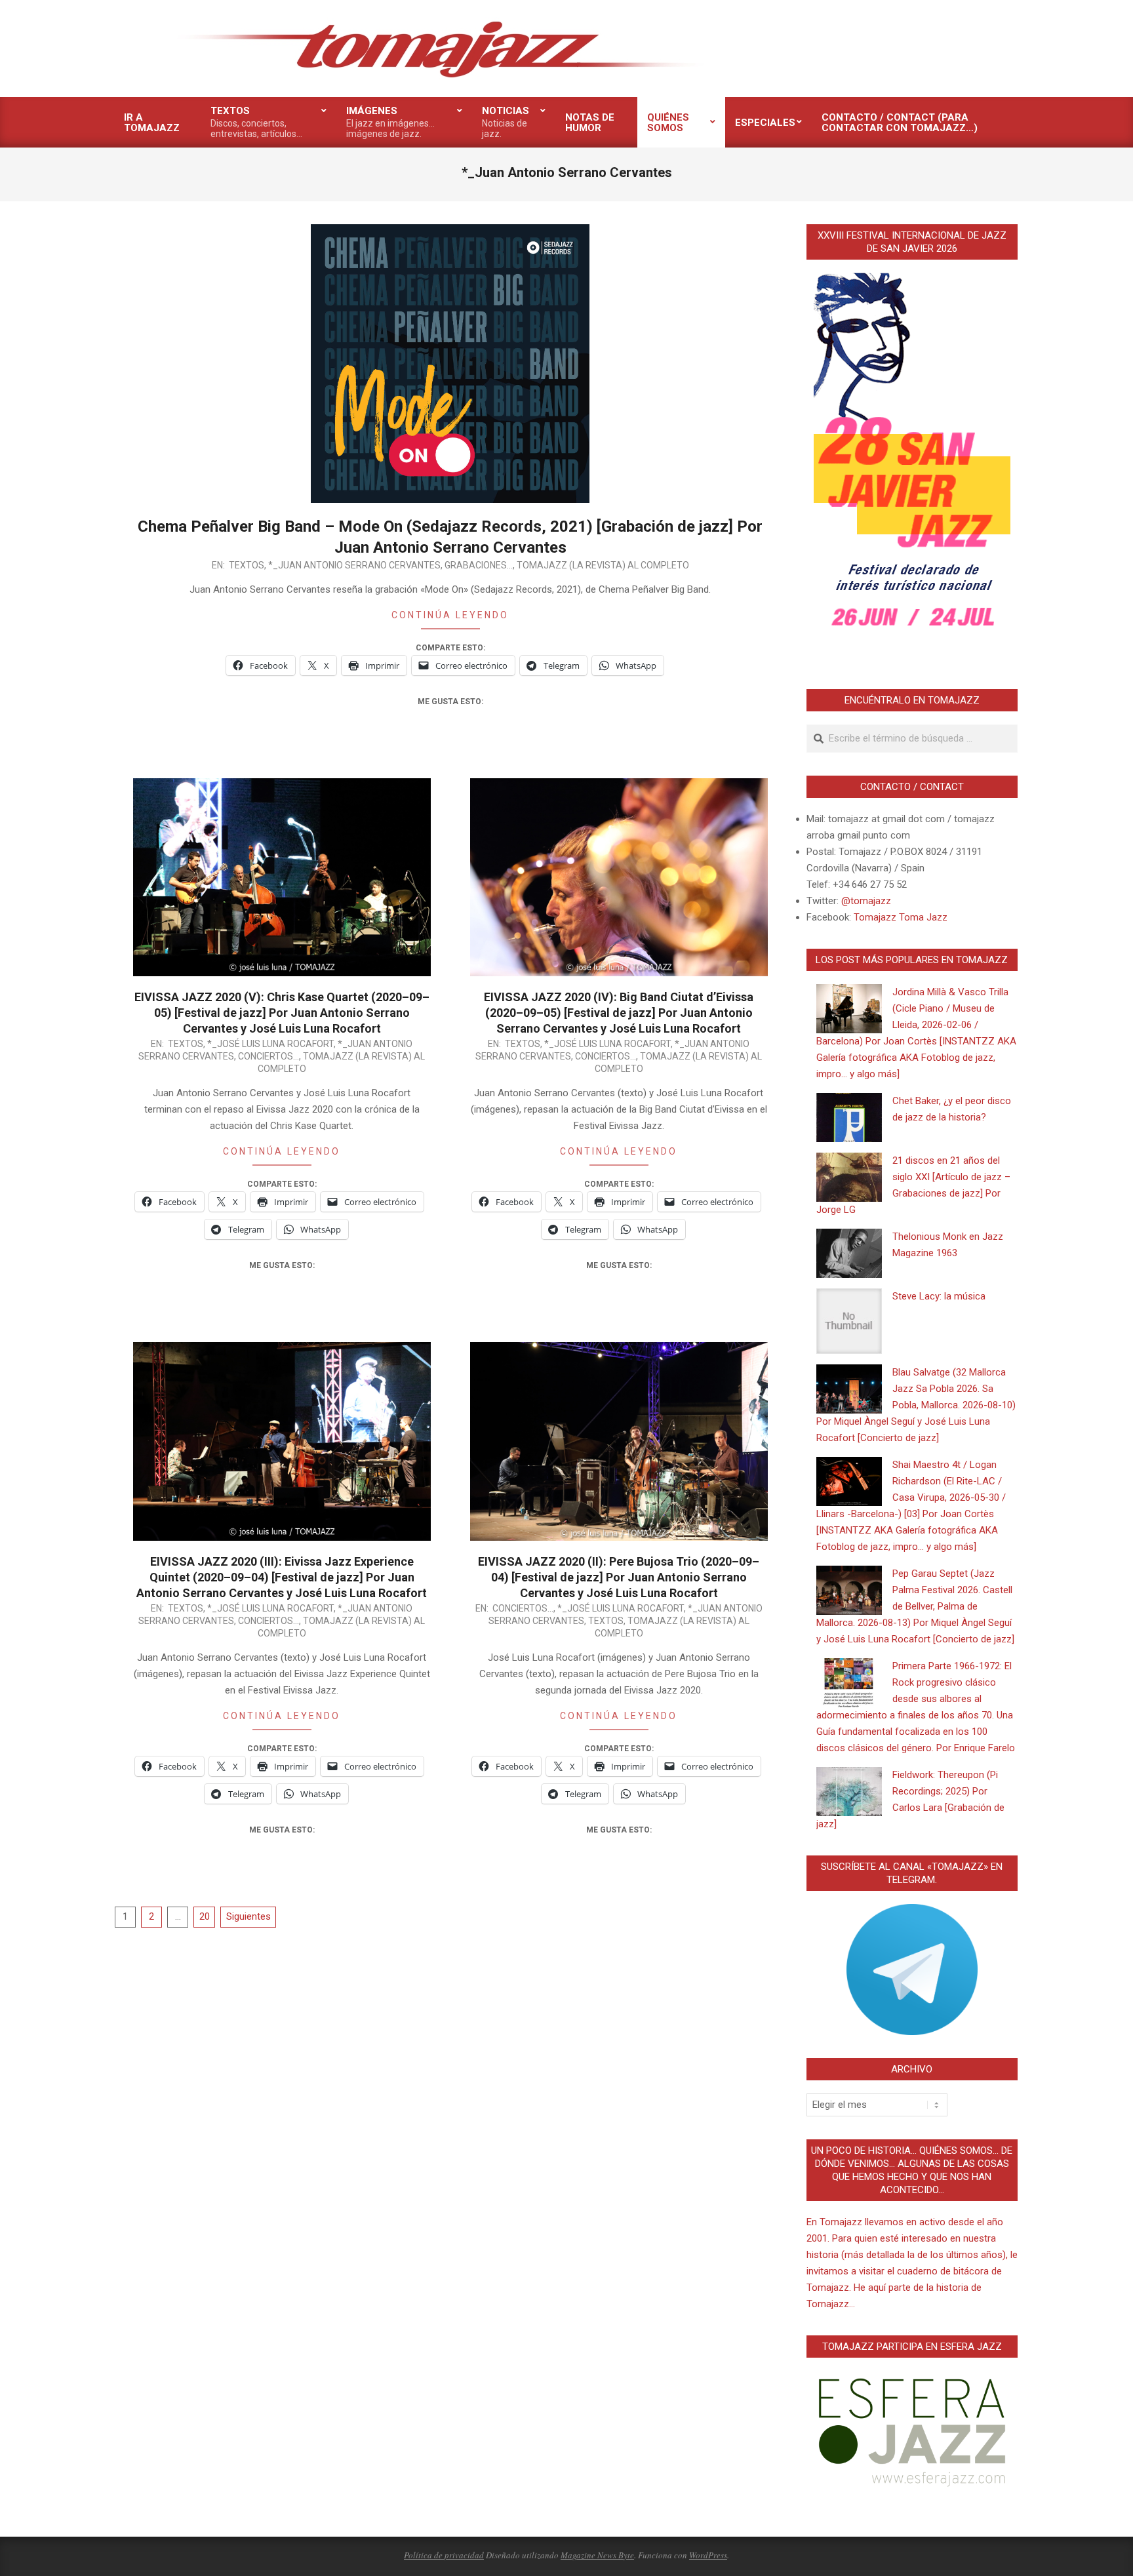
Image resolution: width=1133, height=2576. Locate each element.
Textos (247, 565)
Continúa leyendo (450, 615)
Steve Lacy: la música (939, 1296)
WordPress (708, 2555)
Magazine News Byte (597, 2555)
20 (205, 1916)
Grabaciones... (479, 565)
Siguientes (248, 1916)
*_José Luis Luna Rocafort (270, 1044)
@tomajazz (866, 901)
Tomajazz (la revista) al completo (603, 565)
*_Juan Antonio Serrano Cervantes (354, 565)
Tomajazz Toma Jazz (901, 917)
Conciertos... (268, 1056)
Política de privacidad (444, 2555)
